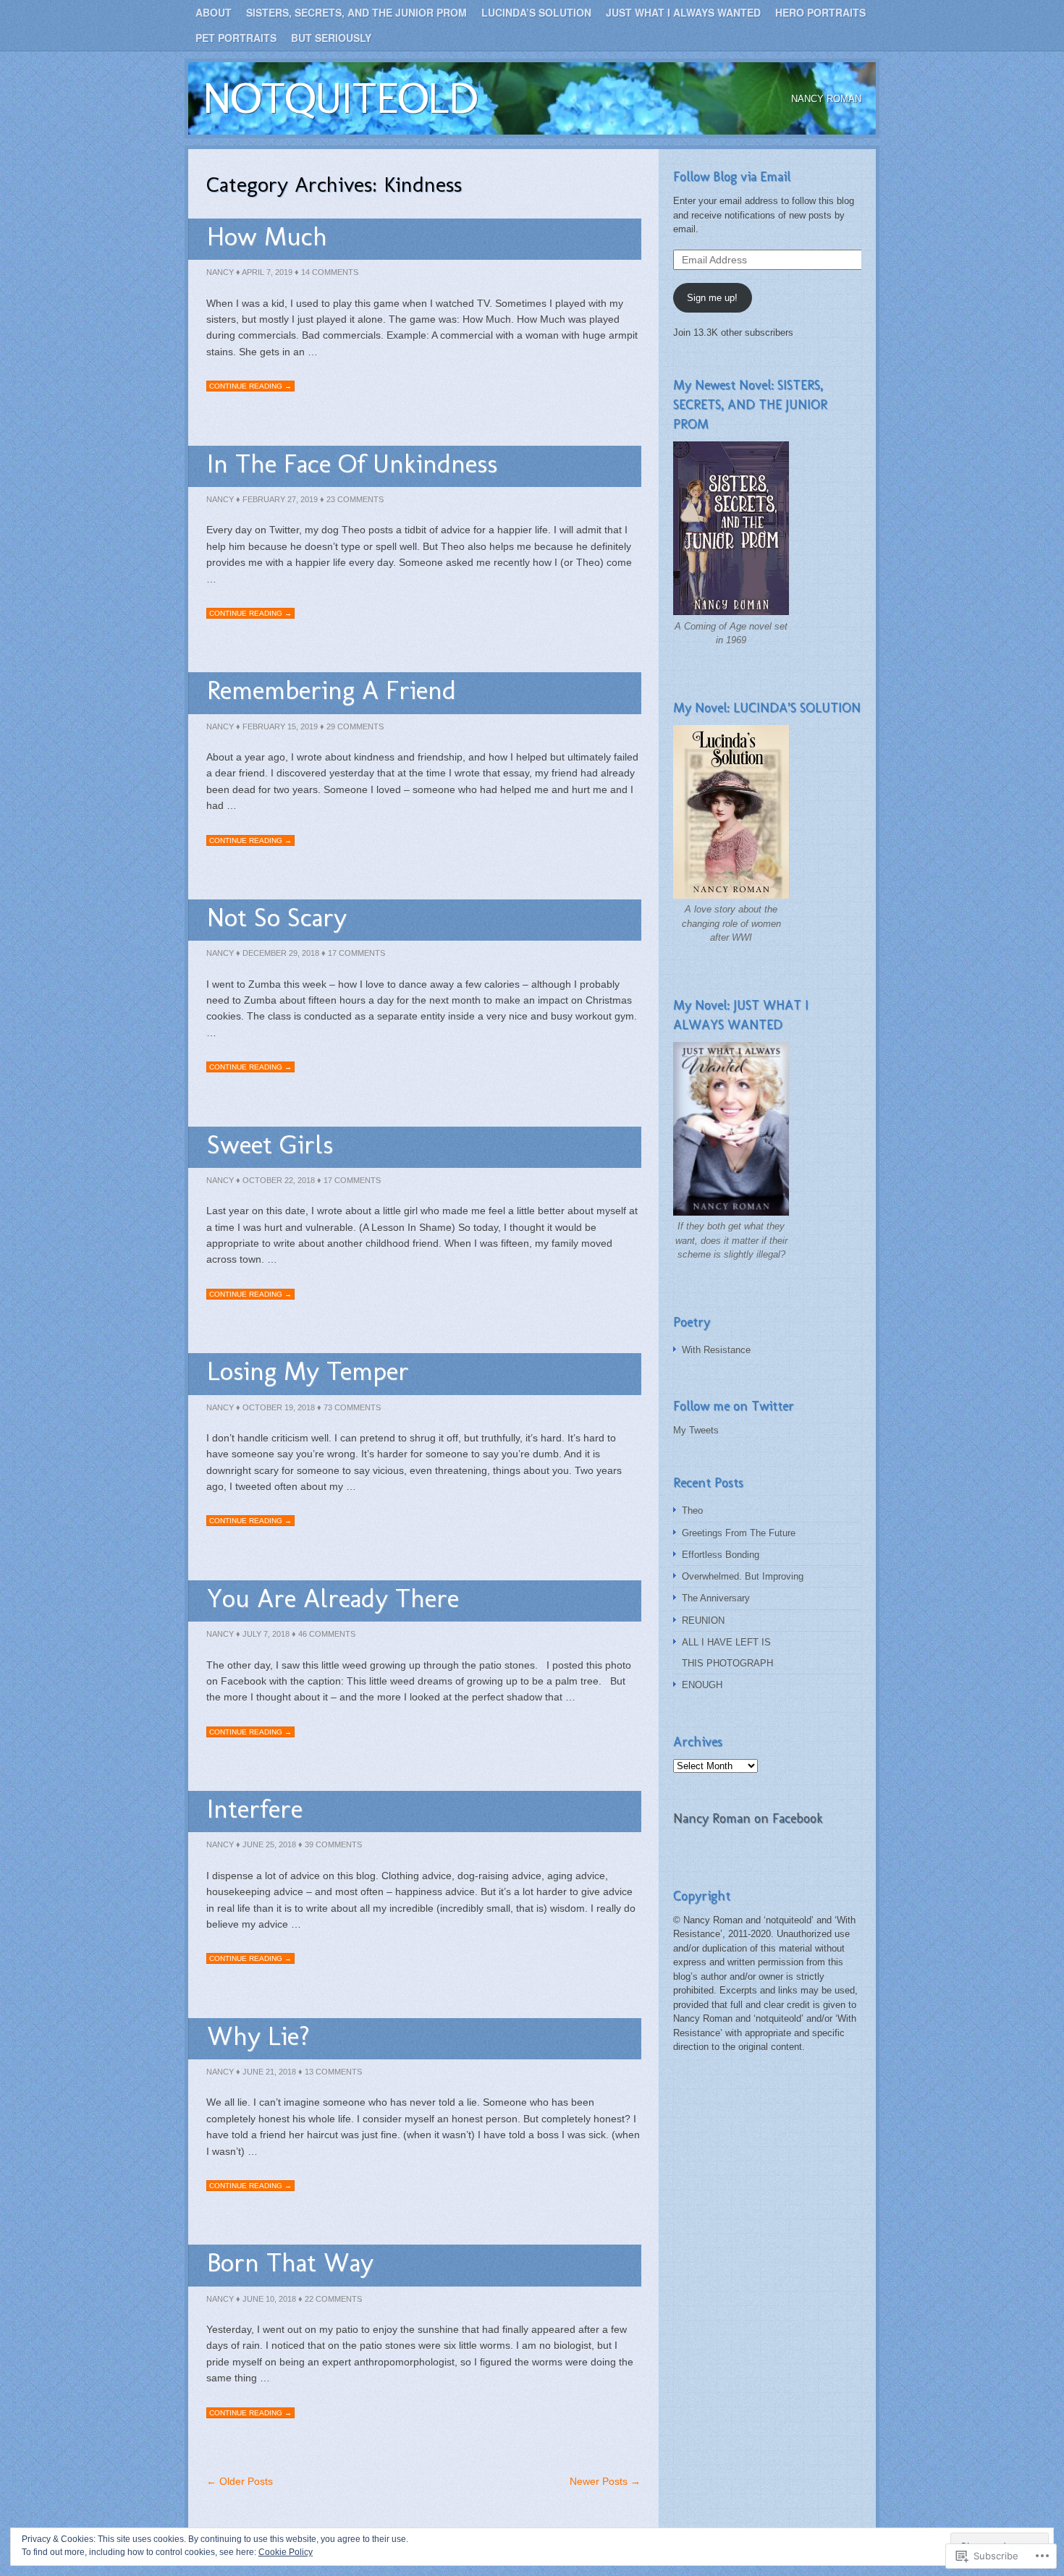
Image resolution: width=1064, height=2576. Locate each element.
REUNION (703, 1620)
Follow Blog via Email (732, 177)
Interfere (255, 1809)
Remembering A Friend (332, 690)
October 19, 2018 (279, 1407)
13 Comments (333, 2072)
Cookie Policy (286, 2552)
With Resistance (716, 1350)
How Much (267, 236)
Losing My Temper (308, 1371)
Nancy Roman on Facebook (748, 1818)
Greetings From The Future (739, 1533)
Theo (692, 1511)
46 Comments (327, 1634)
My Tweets (696, 1430)
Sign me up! (712, 298)
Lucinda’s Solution (536, 12)
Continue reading (250, 386)
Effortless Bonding (721, 1555)
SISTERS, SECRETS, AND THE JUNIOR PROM (356, 12)
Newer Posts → (605, 2481)
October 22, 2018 (279, 1180)
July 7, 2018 (266, 1634)
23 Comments (355, 499)
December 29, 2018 (281, 953)
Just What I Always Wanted (683, 12)
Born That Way (290, 2262)
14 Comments (330, 272)
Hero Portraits (820, 12)
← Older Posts (240, 2481)
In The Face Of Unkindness (352, 463)
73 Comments (352, 1407)
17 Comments (356, 953)
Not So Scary (277, 917)
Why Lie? (258, 2036)
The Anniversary (716, 1598)
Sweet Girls (270, 1144)
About (214, 12)
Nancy (220, 272)
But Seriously (331, 38)
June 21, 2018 (269, 2072)
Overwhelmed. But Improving (743, 1576)
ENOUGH (702, 1685)
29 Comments (355, 726)
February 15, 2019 (280, 726)
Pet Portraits (236, 38)
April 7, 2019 (267, 272)
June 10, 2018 (269, 2299)
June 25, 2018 (269, 1844)
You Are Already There (333, 1598)
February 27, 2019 (280, 499)
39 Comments (333, 1844)
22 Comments (333, 2299)
